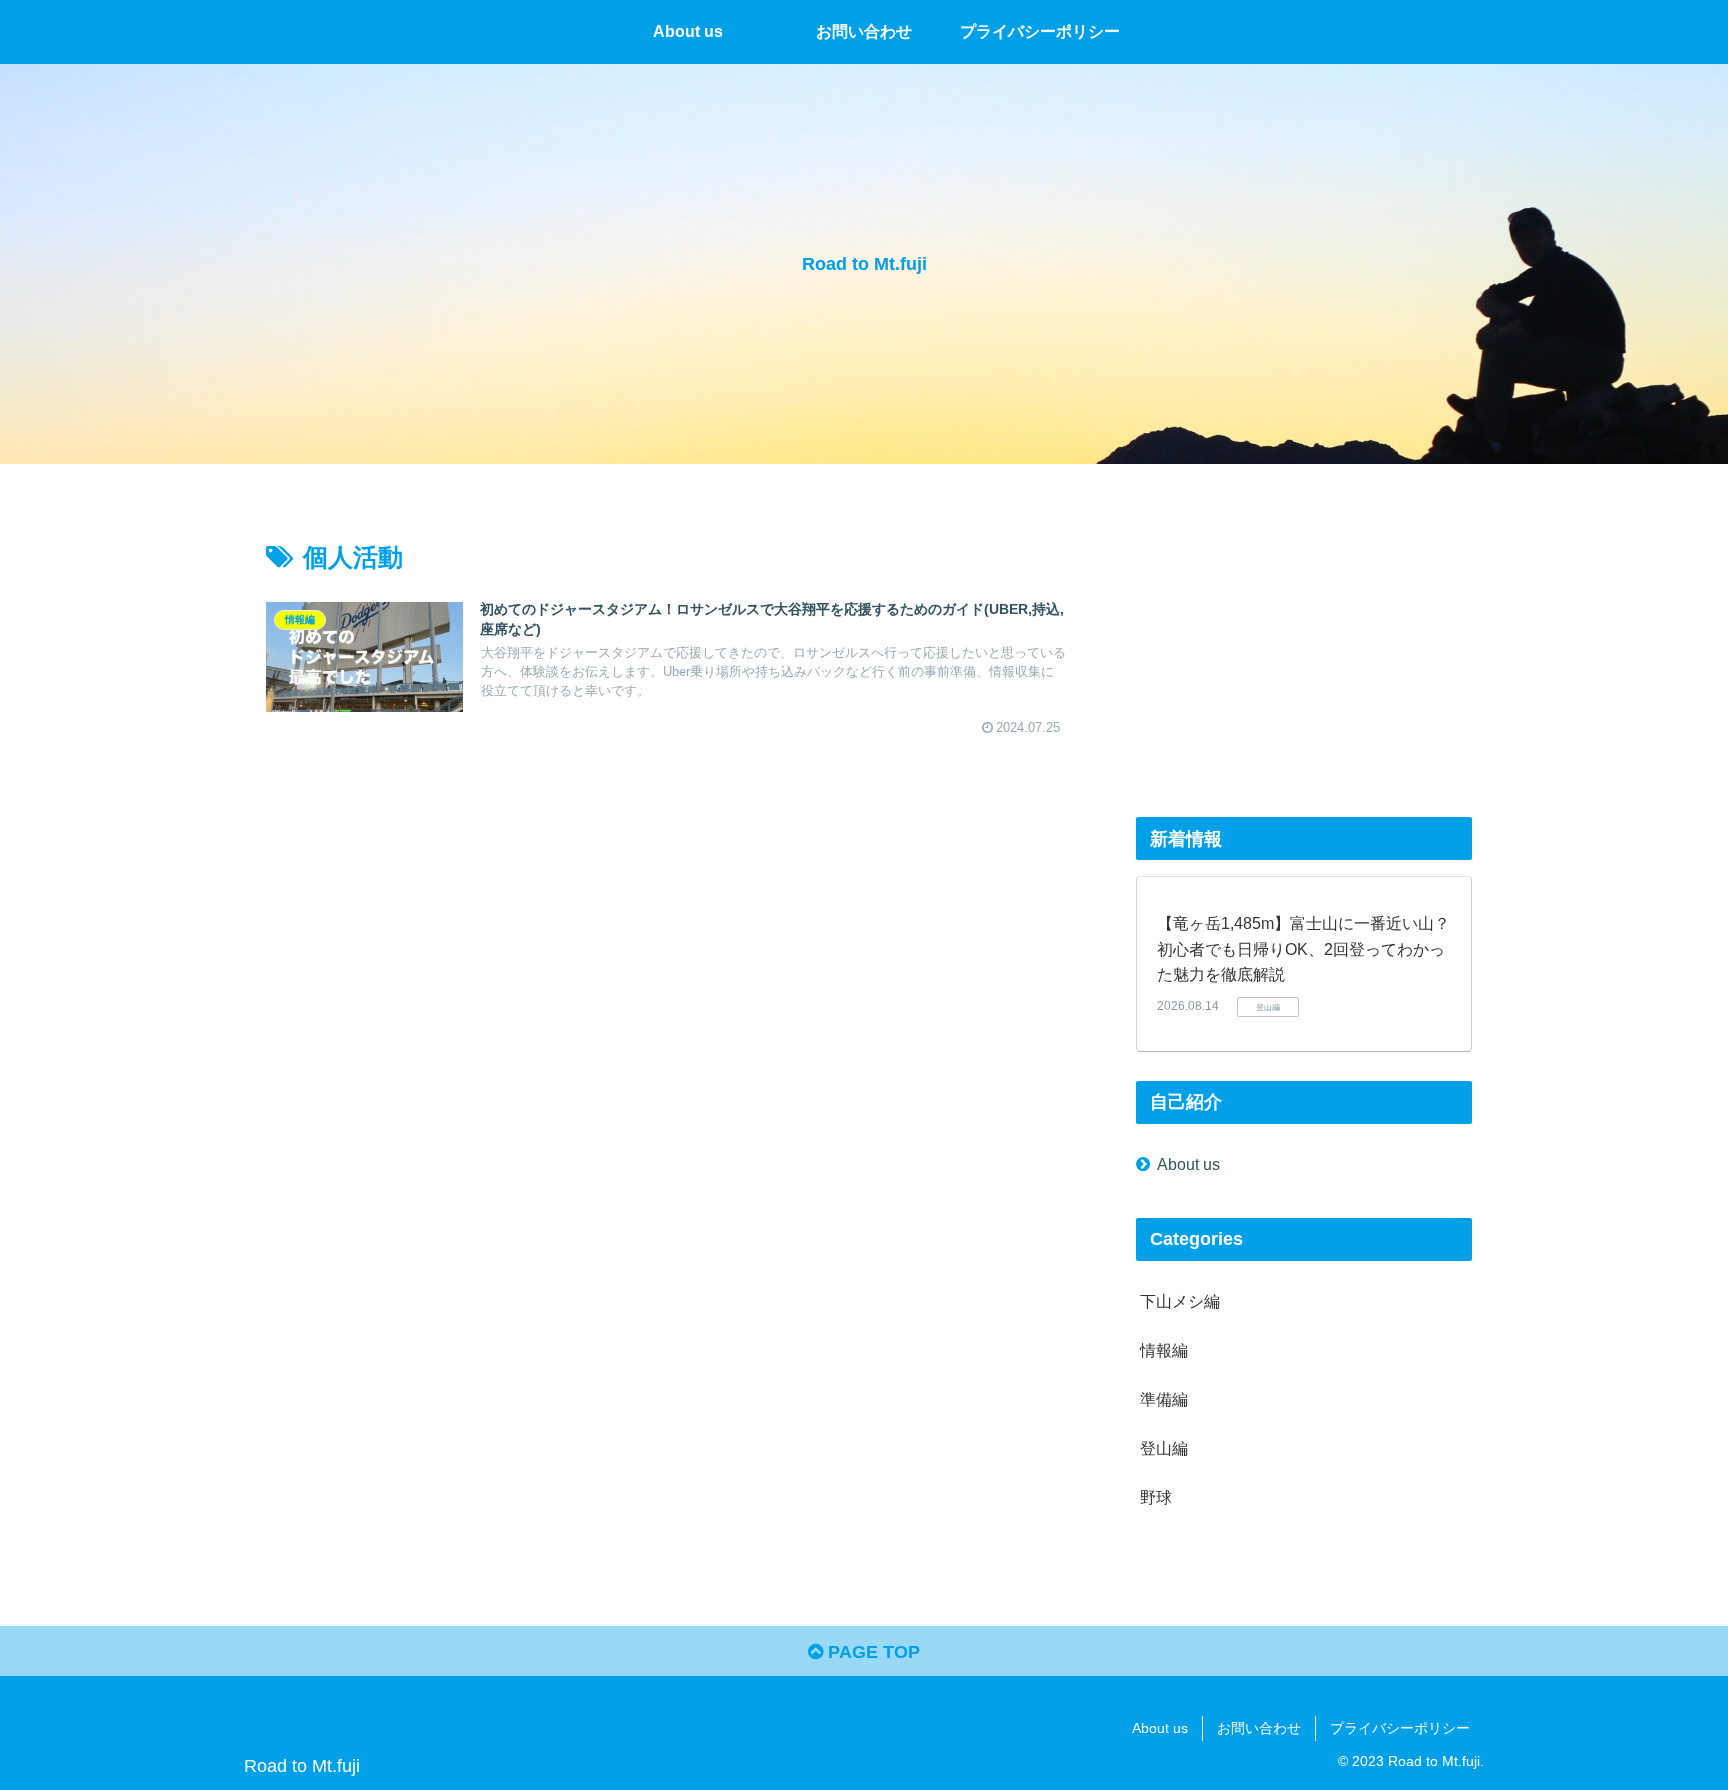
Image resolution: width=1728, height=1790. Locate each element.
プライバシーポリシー (1400, 1728)
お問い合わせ (1259, 1728)
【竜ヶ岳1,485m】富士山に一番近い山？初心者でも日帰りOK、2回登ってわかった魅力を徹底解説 (1303, 949)
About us (1188, 1164)
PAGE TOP (871, 1652)
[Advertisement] (1304, 648)
